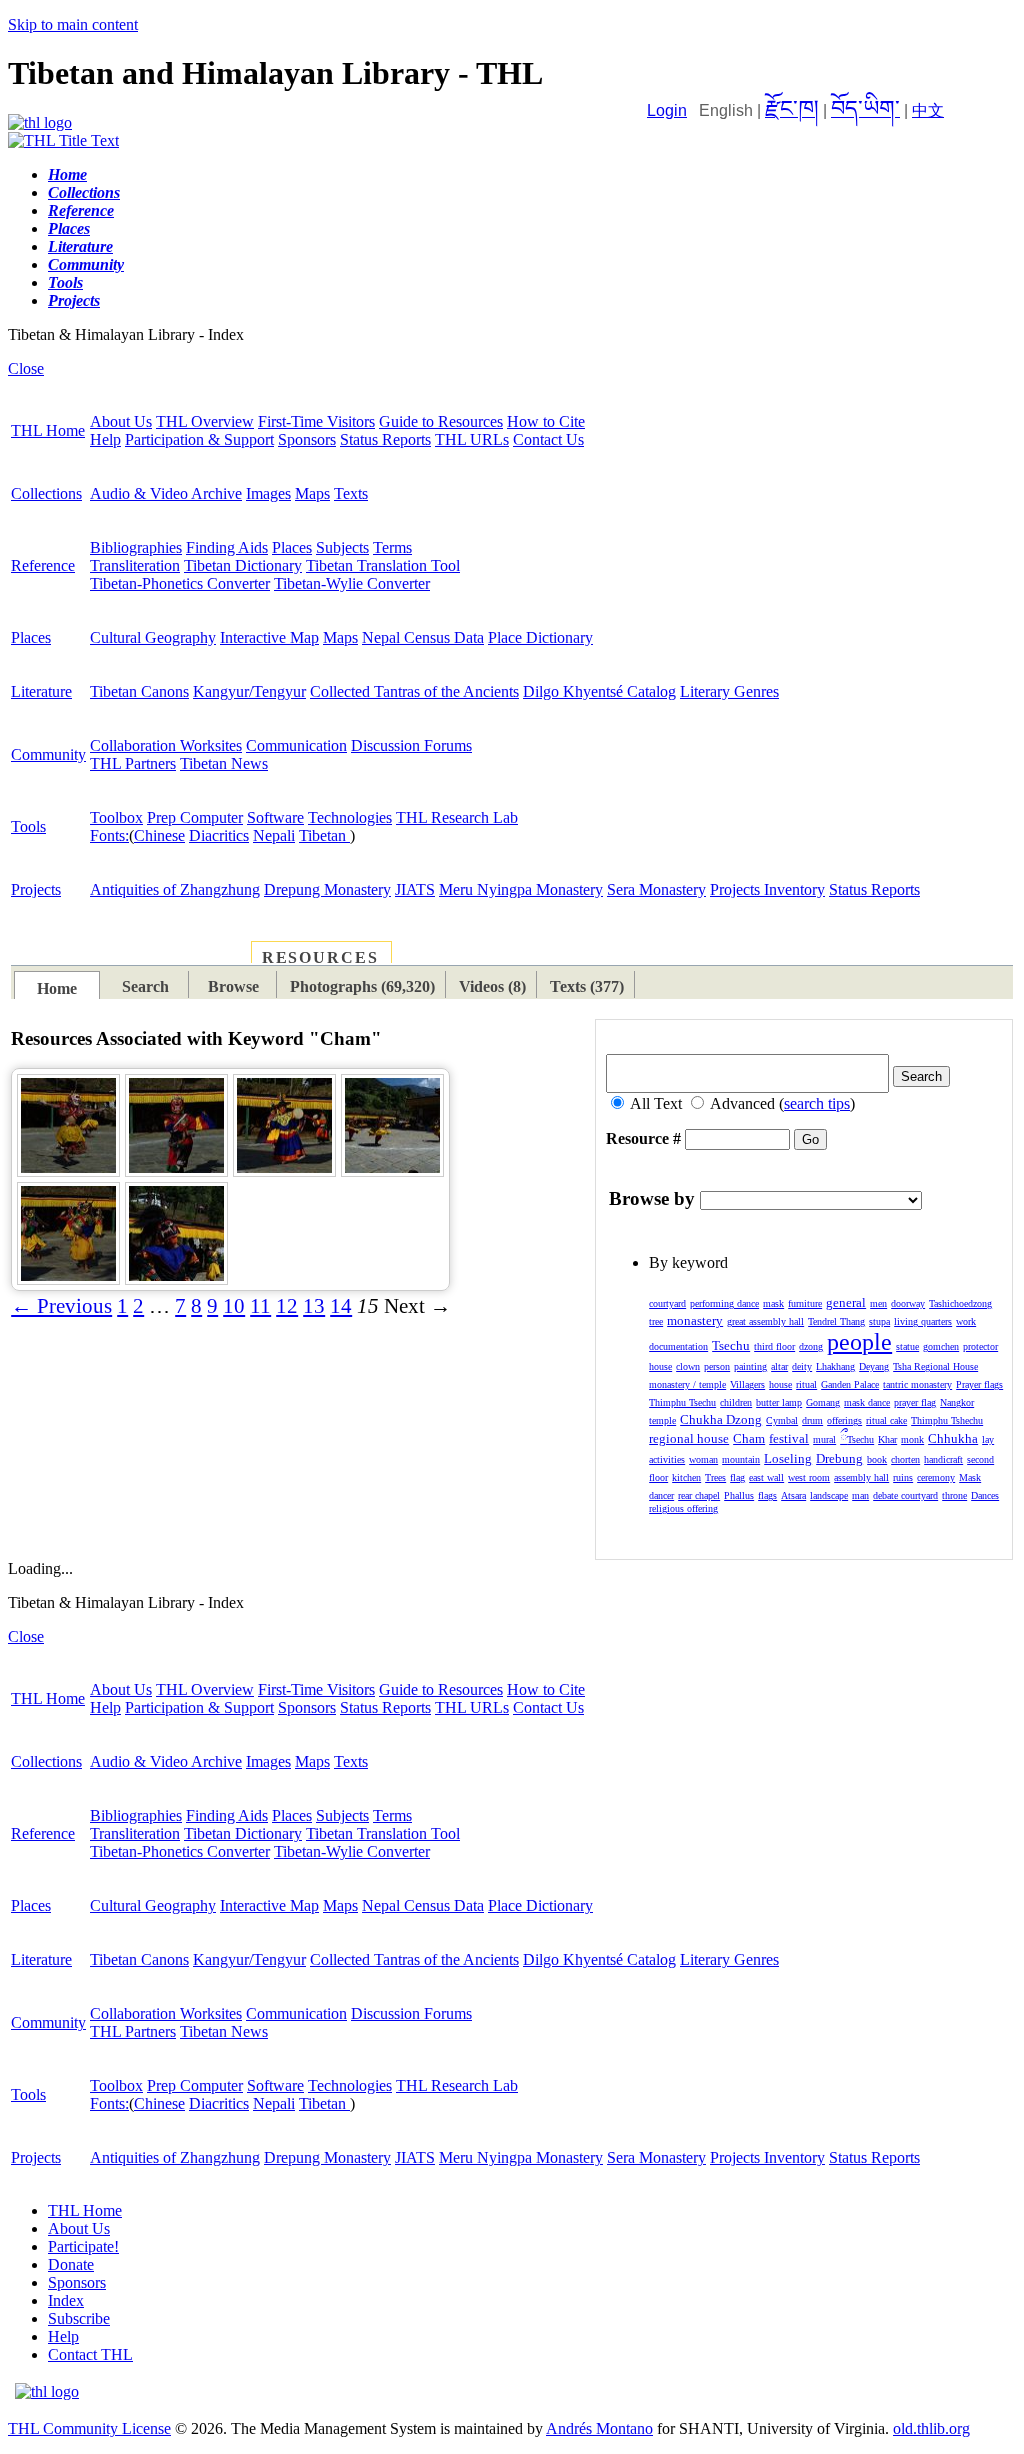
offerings (844, 1420)
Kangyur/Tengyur (249, 691)
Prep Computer (195, 817)
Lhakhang (835, 1366)
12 (287, 1306)
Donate (71, 2264)
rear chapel (699, 1495)
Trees (715, 1477)
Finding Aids (227, 547)
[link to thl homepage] (47, 2391)
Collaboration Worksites (166, 745)
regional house (689, 1438)
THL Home (48, 430)
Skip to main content (73, 24)
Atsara (793, 1495)
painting (750, 1366)
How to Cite (546, 421)
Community (48, 754)
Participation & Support (199, 439)
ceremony (936, 1477)
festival (789, 1438)
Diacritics (219, 835)
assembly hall (861, 1477)
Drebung (839, 1458)
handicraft (943, 1459)
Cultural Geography (153, 637)
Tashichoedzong (960, 1303)
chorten (905, 1459)
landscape (829, 1495)
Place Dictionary (540, 637)
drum (812, 1420)
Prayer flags (979, 1384)
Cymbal (782, 1420)
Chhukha (953, 1438)
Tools (28, 826)
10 (234, 1306)
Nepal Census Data (423, 637)
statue (907, 1346)
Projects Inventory (767, 889)
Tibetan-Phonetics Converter (180, 583)
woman (703, 1459)
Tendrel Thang (836, 1321)
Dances (985, 1495)
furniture (805, 1303)
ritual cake (886, 1420)
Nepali (274, 835)
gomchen (941, 1346)
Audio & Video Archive (166, 493)
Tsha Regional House (935, 1366)
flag (737, 1477)
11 (260, 1306)
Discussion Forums (411, 745)
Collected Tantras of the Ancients (414, 691)
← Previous (61, 1306)
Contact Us (548, 439)
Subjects (342, 547)
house (780, 1384)
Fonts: (109, 835)
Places (292, 547)
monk (912, 1439)
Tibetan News (224, 763)
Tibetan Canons (139, 691)
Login (667, 110)
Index (66, 2300)
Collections (46, 493)
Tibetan (324, 835)
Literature (41, 691)
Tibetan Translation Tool (383, 565)
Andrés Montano (599, 2428)
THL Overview (205, 421)
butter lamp (779, 1402)
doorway (908, 1303)
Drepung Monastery (327, 889)
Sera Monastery (656, 889)
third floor (774, 1346)
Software (275, 817)
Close (26, 368)
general (846, 1302)
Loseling (788, 1458)
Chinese (159, 835)
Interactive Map (269, 637)
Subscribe (79, 2318)
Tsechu (731, 1345)
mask (773, 1303)
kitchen (686, 1477)
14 (341, 1306)
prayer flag (915, 1402)
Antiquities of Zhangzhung (175, 889)
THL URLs (472, 439)
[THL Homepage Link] (40, 122)
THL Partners (133, 763)
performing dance (724, 1303)
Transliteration (135, 565)
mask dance (867, 1402)
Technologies (350, 817)
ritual (806, 1384)
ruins (903, 1477)
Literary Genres (729, 691)
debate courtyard (905, 1495)
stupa (879, 1321)
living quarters (923, 1321)
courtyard (667, 1303)
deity (802, 1366)
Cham (749, 1438)
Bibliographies (136, 547)
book (877, 1459)
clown (688, 1366)
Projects (36, 889)
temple (662, 1420)
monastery (695, 1320)
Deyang (874, 1366)
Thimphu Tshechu (947, 1420)
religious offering (683, 1508)
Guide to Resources (441, 421)
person (717, 1366)
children (736, 1402)
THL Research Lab (457, 817)
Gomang (823, 1402)
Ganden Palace (850, 1384)
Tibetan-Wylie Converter (352, 583)
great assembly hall (765, 1321)
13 (314, 1306)
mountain (741, 1459)
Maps (312, 493)
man (860, 1495)
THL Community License (89, 2428)
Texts (351, 493)
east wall (766, 1477)
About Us (121, 421)
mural (824, 1439)
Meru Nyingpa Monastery (521, 889)
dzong (811, 1346)
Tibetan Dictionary (243, 565)
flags (767, 1495)
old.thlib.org (931, 2428)
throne (954, 1495)
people (859, 1342)
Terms (392, 547)
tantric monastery (917, 1384)
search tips (817, 1103)
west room (809, 1477)
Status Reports (385, 439)
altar (779, 1366)
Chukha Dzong (721, 1419)
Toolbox (116, 817)
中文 (928, 110)
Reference (43, 565)
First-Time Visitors (316, 421)
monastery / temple (687, 1384)
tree (656, 1321)
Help (105, 439)
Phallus (739, 1495)
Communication (296, 745)
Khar (887, 1439)
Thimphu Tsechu (682, 1402)
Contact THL (90, 2354)
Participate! (83, 2246)
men (878, 1303)
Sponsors (307, 439)
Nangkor (957, 1402)
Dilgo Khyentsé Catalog (599, 691)
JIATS (415, 889)
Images (268, 493)
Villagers (747, 1384)
